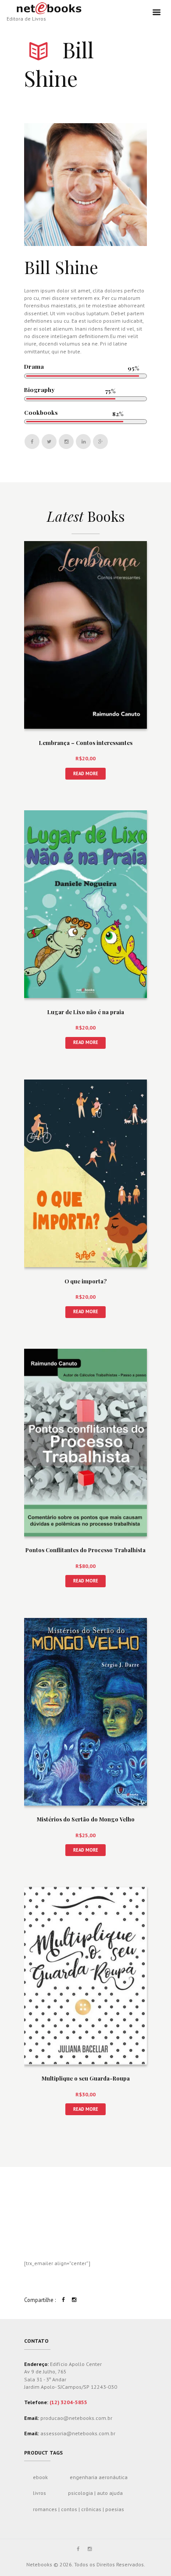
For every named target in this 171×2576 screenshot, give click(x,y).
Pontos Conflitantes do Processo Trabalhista (85, 1550)
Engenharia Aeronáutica (99, 2477)
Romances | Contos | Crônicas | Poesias (78, 2509)
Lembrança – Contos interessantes (86, 743)
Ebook (40, 2477)
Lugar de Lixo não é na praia (86, 1012)
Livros (39, 2493)
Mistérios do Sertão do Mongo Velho (86, 1819)
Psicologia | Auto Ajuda (95, 2493)
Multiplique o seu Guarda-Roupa (86, 2078)
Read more (86, 773)
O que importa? (85, 1281)
